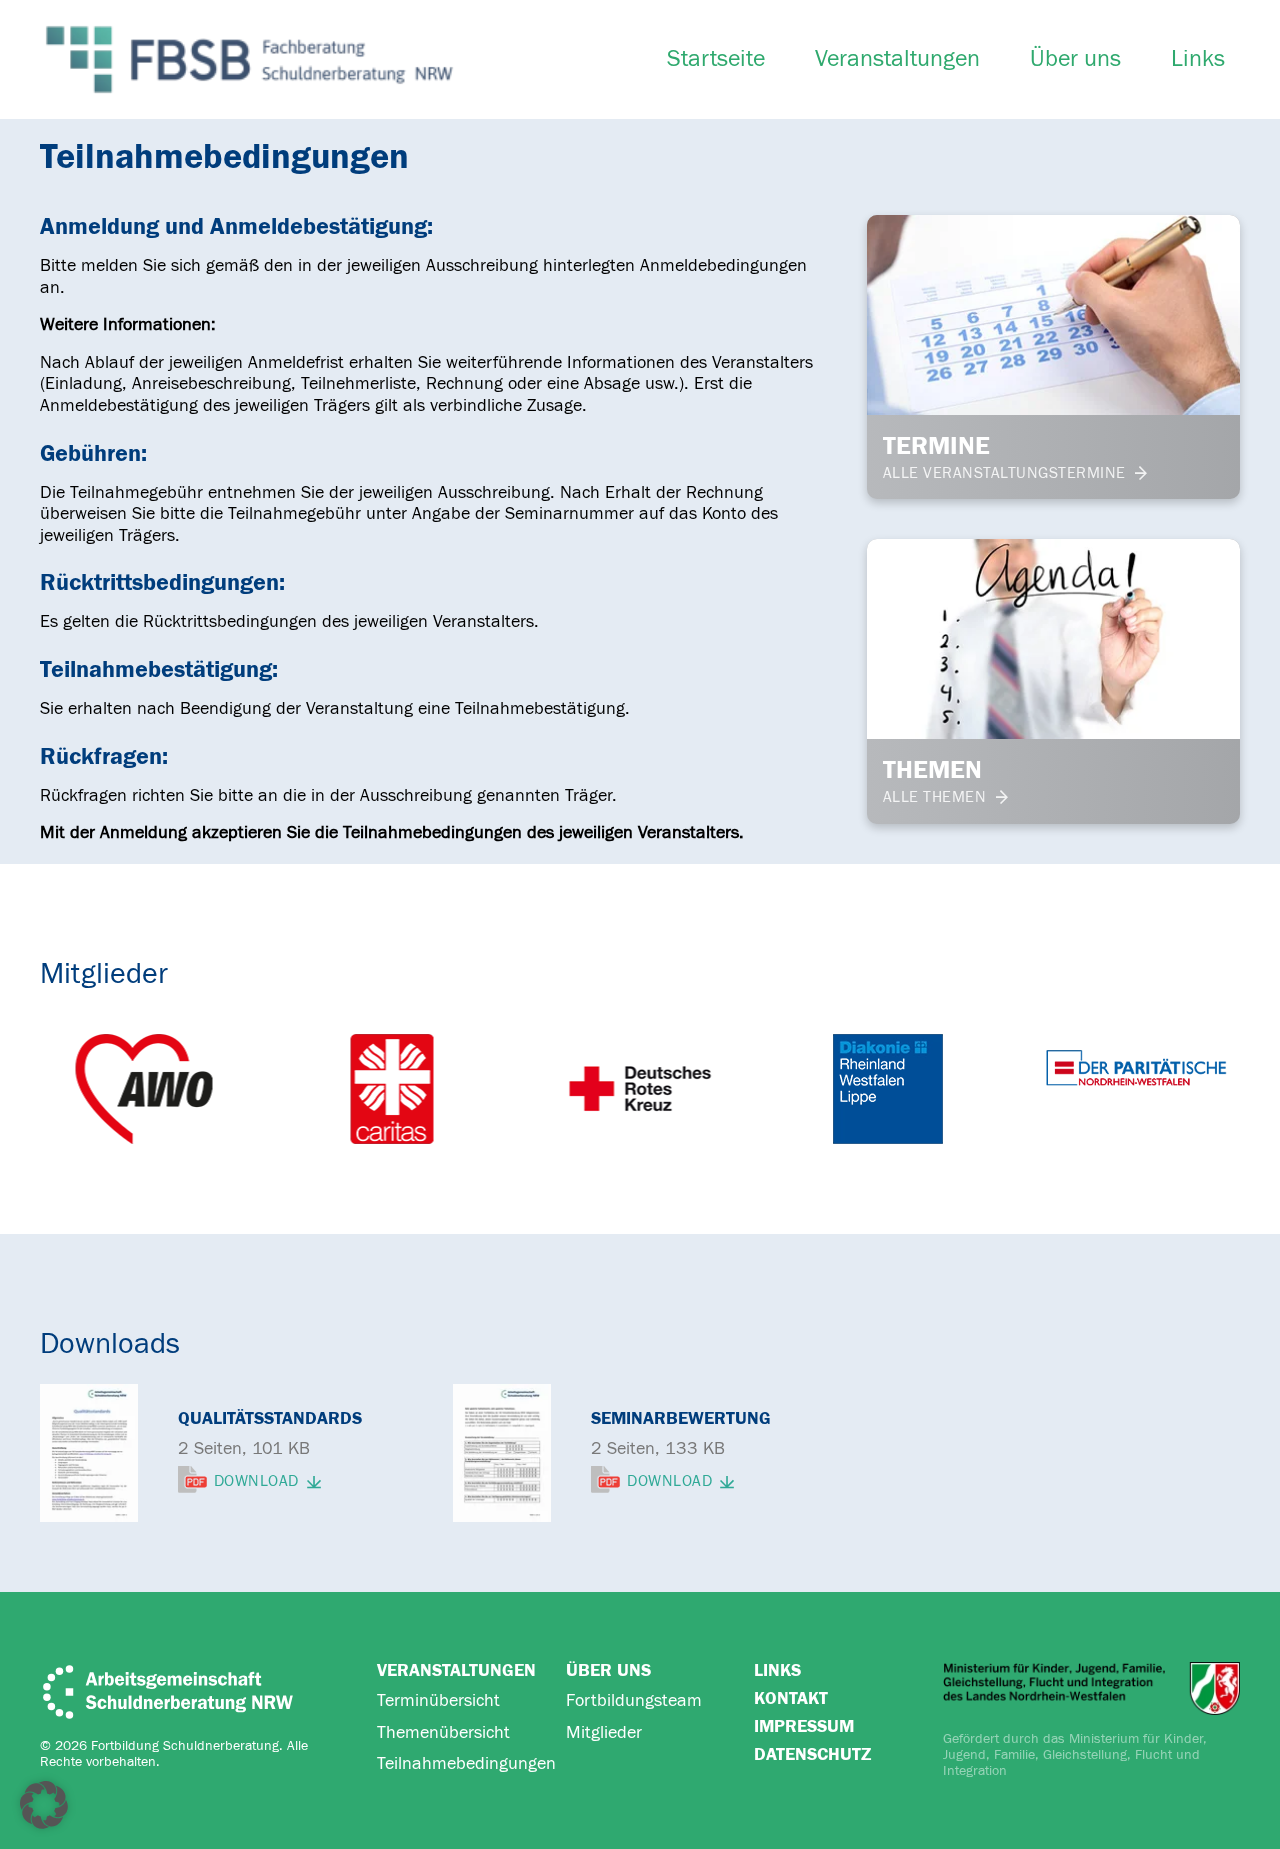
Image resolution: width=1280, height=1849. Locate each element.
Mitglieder (604, 1732)
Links (1198, 59)
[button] (44, 1805)
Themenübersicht (443, 1732)
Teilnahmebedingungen (466, 1763)
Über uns (1075, 59)
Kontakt (791, 1698)
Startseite (716, 59)
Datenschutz (812, 1754)
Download (256, 1482)
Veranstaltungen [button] (897, 59)
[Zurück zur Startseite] (249, 59)
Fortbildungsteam (634, 1700)
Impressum (804, 1726)
